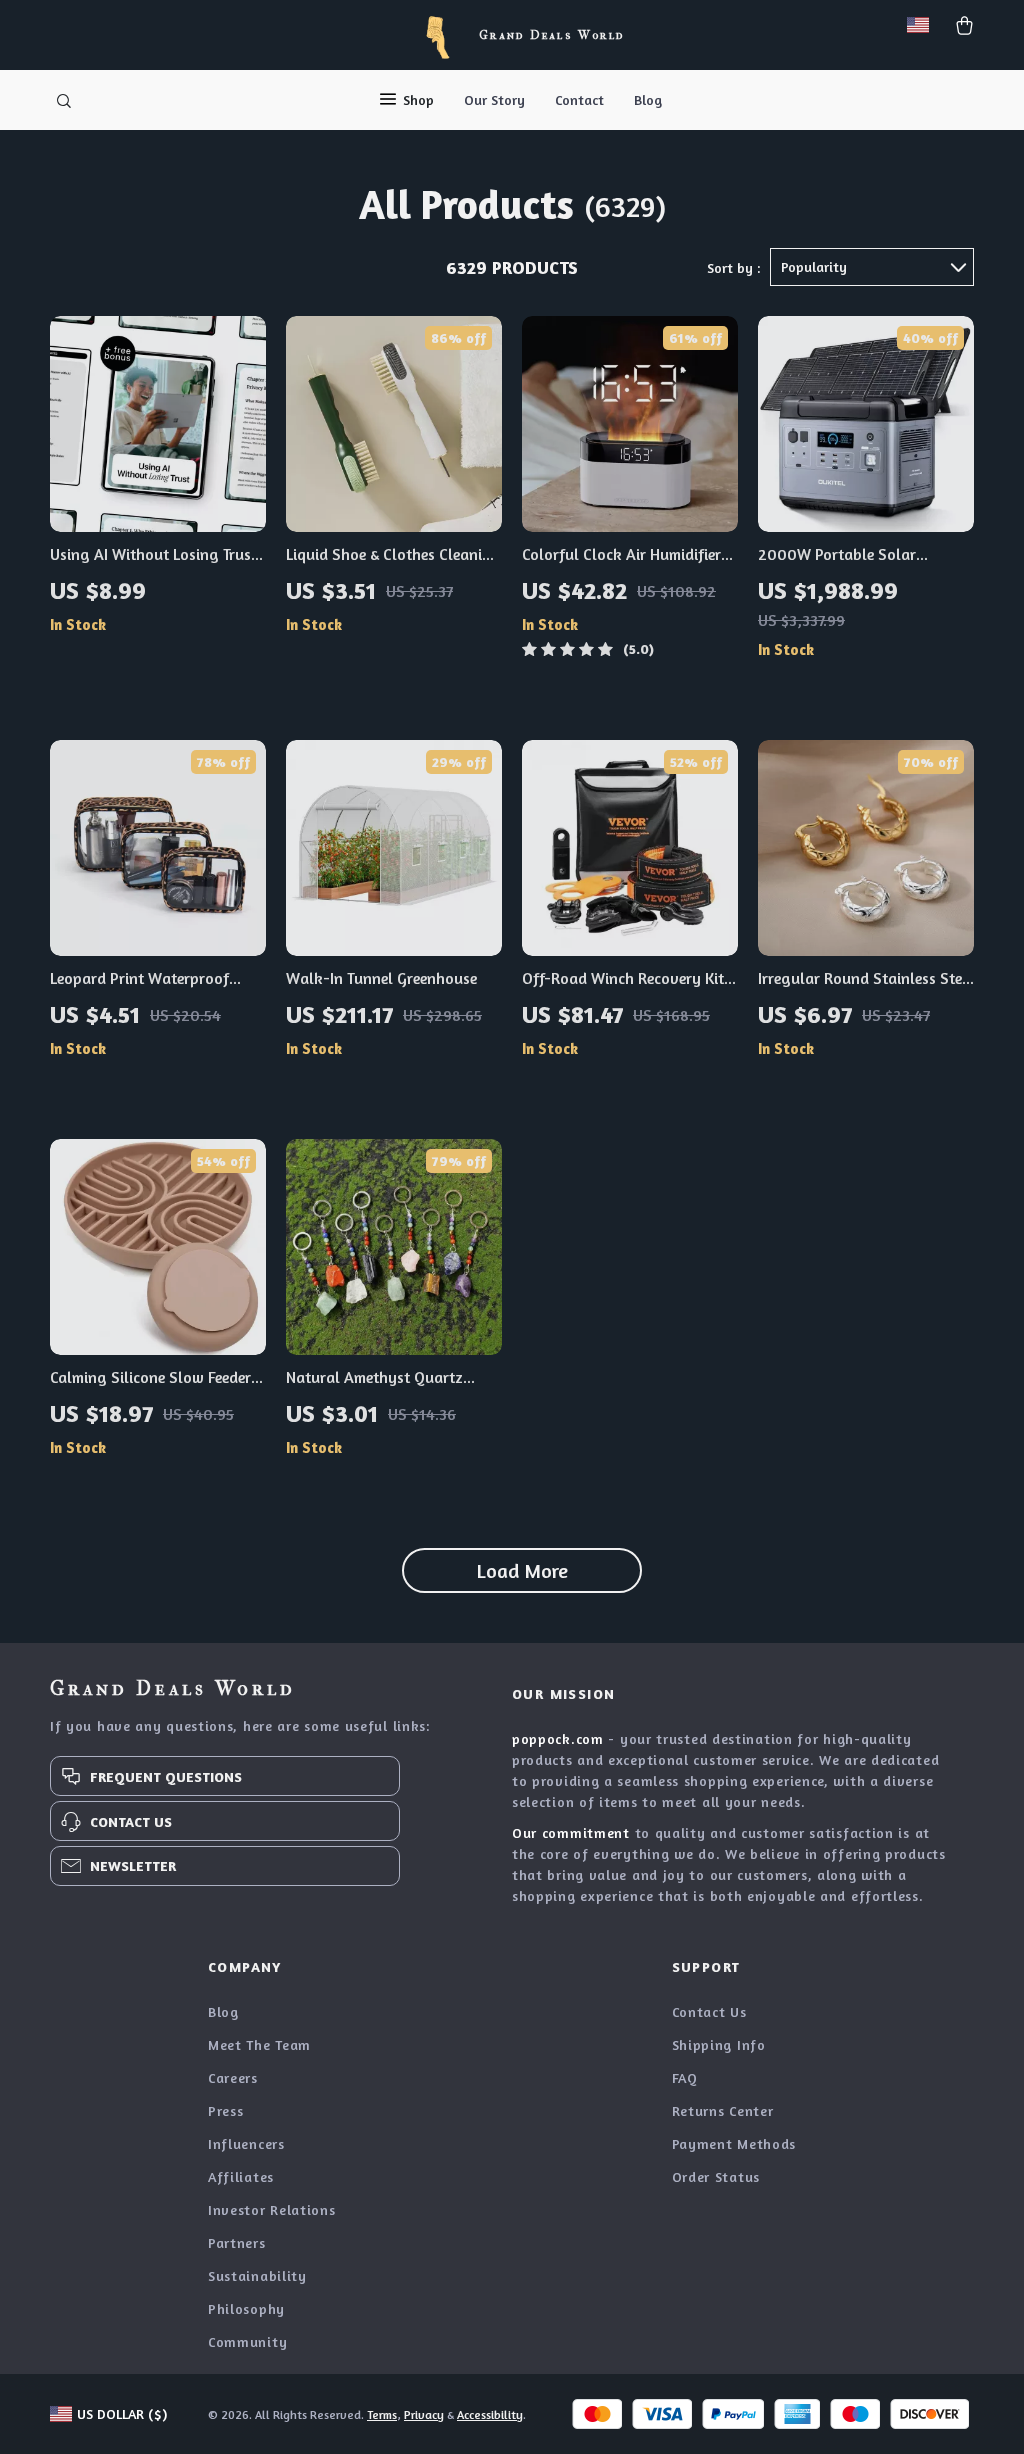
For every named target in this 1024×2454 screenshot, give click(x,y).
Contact (579, 99)
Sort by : (733, 267)
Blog (648, 99)
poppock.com (558, 1738)
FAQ (685, 2077)
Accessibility (490, 2414)
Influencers (246, 2143)
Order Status (716, 2176)
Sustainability (257, 2275)
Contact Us (709, 2011)
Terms (382, 2414)
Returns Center (723, 2110)
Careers (233, 2077)
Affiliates (241, 2176)
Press (226, 2110)
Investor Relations (272, 2209)
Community (247, 2341)
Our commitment (571, 1832)
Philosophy (246, 2308)
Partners (237, 2242)
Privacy (424, 2414)
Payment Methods (734, 2143)
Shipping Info (719, 2044)
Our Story (494, 99)
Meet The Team (259, 2044)
